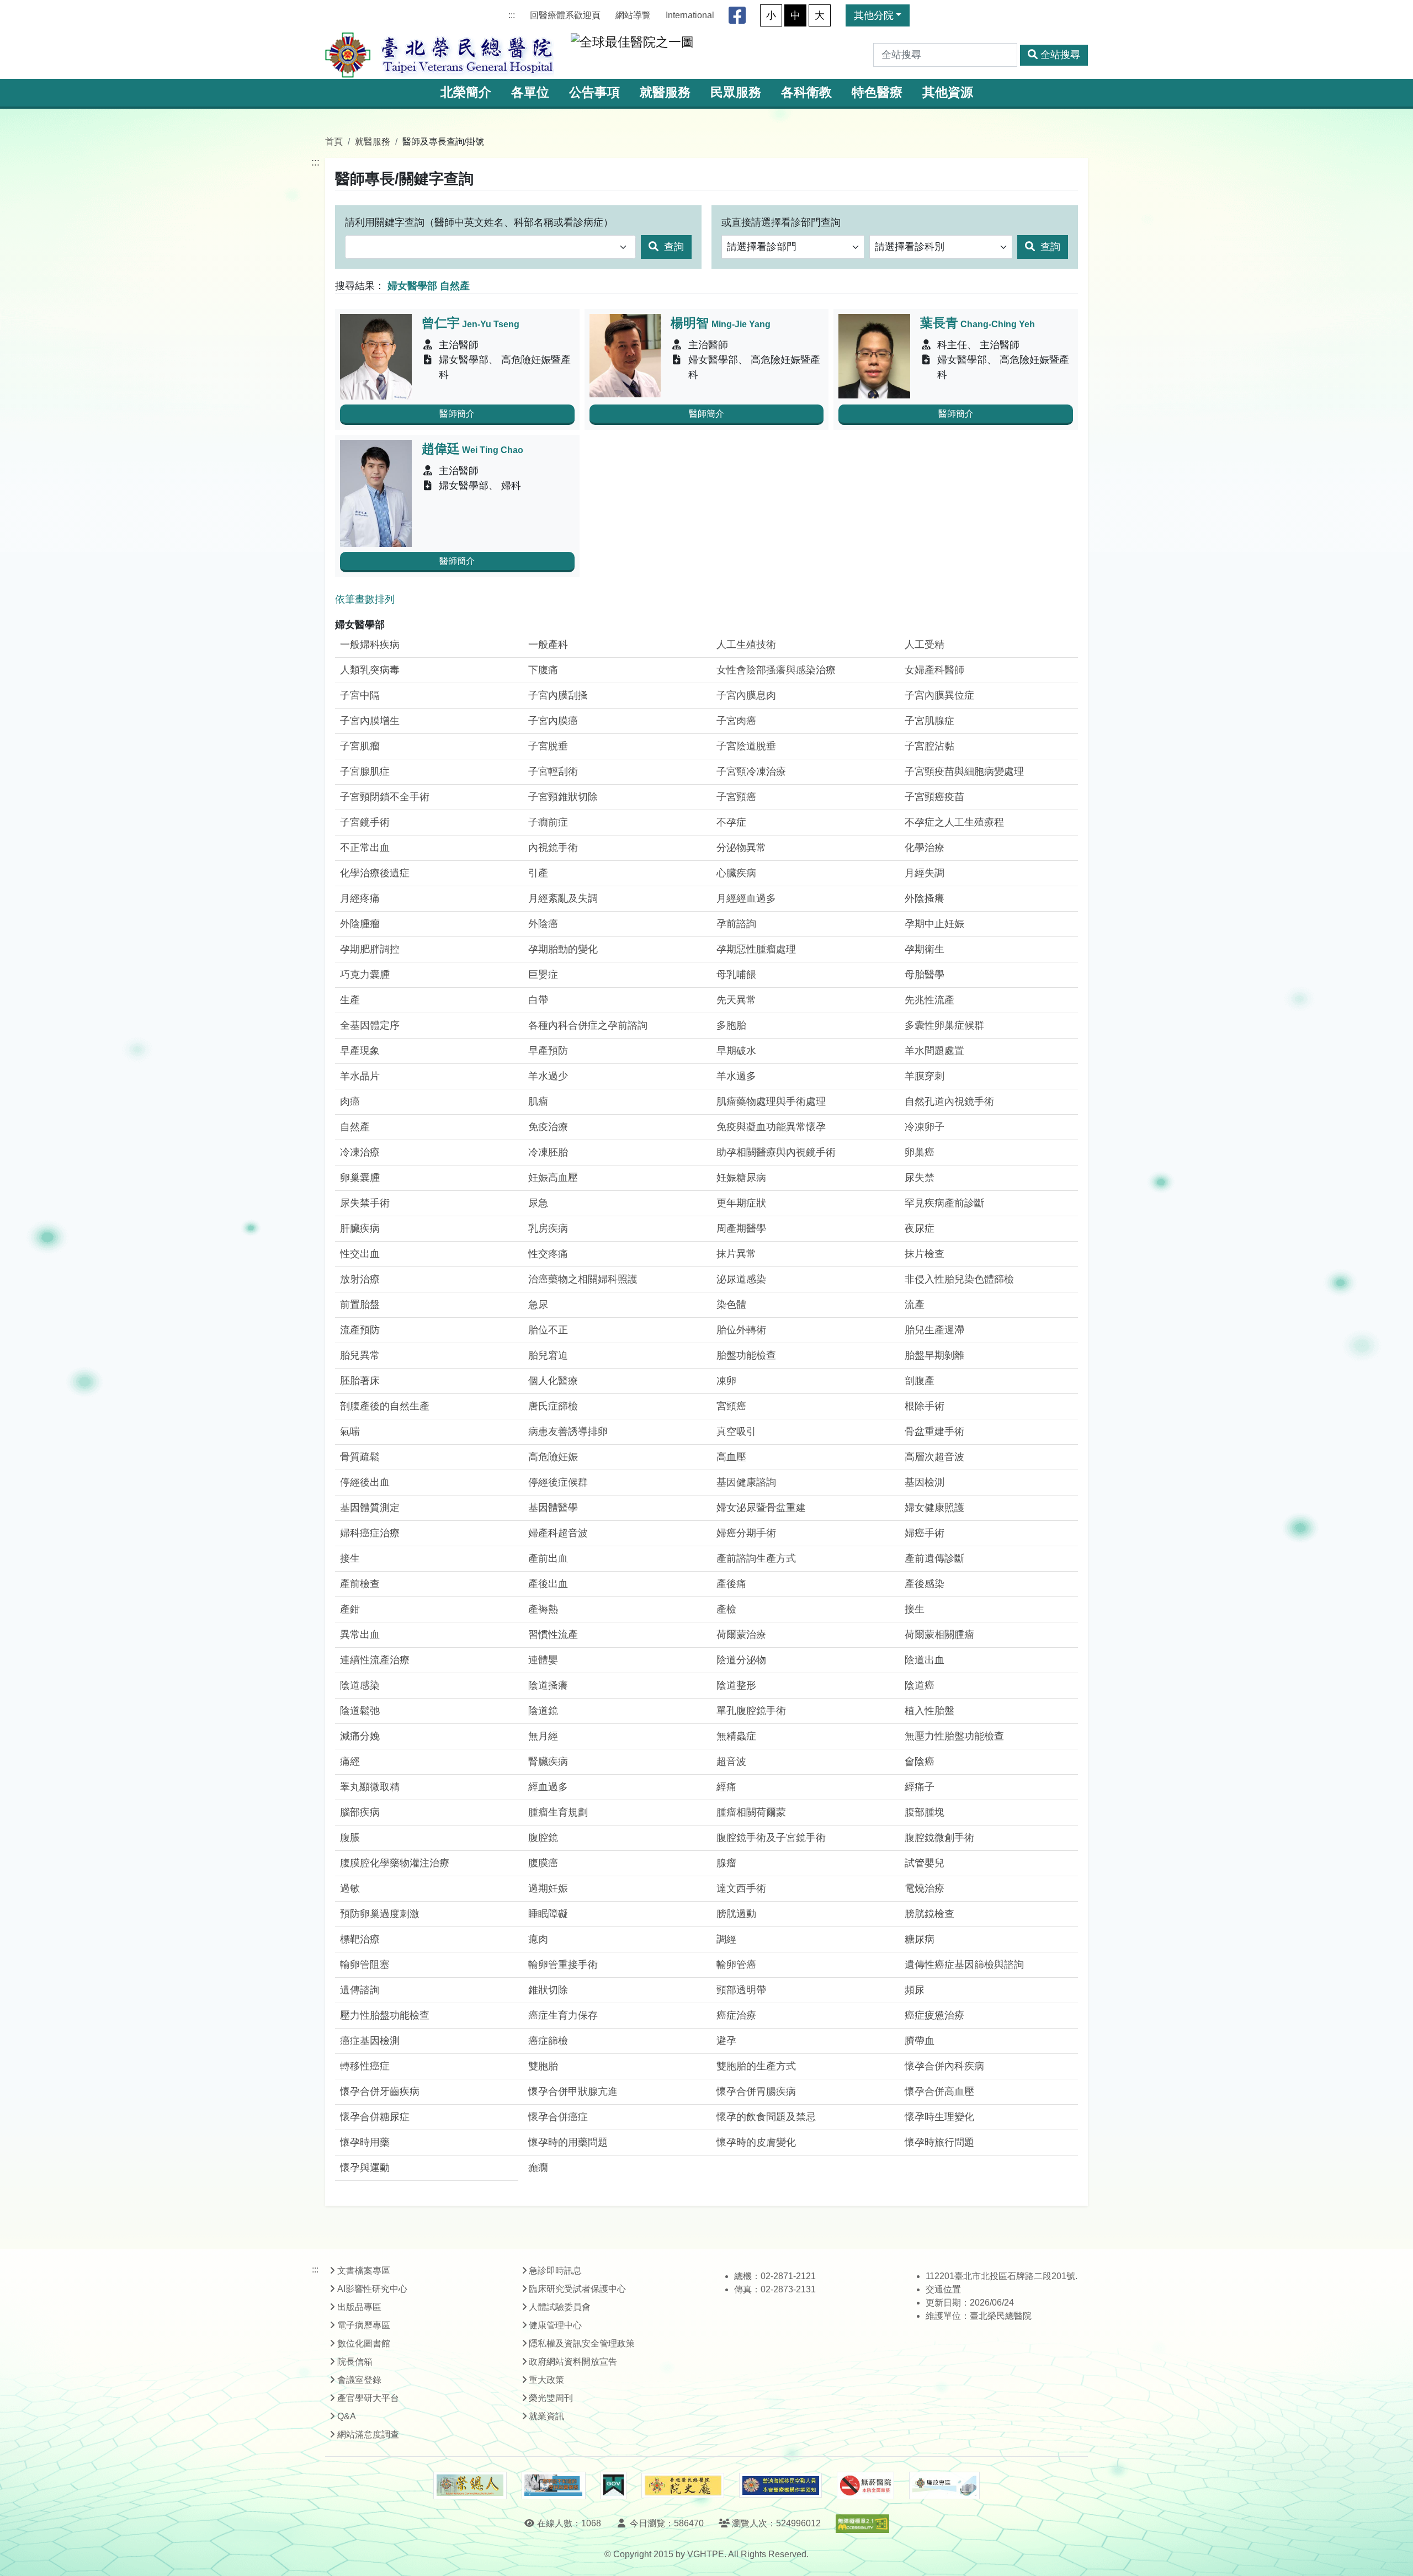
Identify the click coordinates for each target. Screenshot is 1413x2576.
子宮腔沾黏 (929, 746)
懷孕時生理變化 (939, 2117)
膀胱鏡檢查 (929, 1914)
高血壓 (731, 1457)
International (690, 15)
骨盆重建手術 (934, 1431)
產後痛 (731, 1584)
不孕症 (731, 822)
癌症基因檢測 (370, 2041)
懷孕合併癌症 (558, 2117)
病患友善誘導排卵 (568, 1431)
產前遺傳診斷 (934, 1558)
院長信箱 (355, 2362)
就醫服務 (665, 92)
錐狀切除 (548, 1990)
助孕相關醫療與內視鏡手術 (776, 1152)
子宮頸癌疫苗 (934, 797)
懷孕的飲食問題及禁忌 (766, 2117)
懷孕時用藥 (365, 2142)
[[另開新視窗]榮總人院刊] (470, 2485)
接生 (350, 1558)
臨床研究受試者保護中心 (577, 2289)
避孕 (726, 2041)
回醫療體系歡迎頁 (565, 15)
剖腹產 (920, 1381)
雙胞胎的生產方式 (756, 2066)
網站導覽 (633, 15)
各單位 (530, 92)
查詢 (673, 247)
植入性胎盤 (929, 1711)
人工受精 (925, 645)
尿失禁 (920, 1178)
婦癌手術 (925, 1533)
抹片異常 (736, 1254)
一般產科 (548, 645)
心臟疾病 (736, 873)
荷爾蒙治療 (741, 1635)
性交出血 (360, 1254)
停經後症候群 (558, 1482)
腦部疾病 (360, 1812)
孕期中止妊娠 (934, 924)
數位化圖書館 (364, 2343)
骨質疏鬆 (360, 1457)
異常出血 (360, 1635)
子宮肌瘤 (360, 746)
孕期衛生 (925, 949)
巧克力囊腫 (365, 975)
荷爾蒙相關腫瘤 (939, 1635)
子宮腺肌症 (365, 771)
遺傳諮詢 (360, 1990)
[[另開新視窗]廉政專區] (944, 2485)
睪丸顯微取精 (370, 1787)
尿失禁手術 (365, 1203)
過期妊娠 (548, 1888)
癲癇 (538, 2168)
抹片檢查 (925, 1254)
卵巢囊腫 (360, 1178)
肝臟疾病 (360, 1228)
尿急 (538, 1203)
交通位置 (943, 2289)
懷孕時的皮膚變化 (756, 2142)
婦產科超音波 (558, 1533)
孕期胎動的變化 (563, 949)
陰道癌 (920, 1685)
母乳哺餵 (736, 975)
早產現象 (360, 1051)
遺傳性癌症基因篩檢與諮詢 (964, 1965)
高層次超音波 (934, 1457)
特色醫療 (877, 92)
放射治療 (360, 1279)
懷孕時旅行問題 (939, 2142)
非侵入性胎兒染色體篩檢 (959, 1279)
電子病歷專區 (364, 2325)
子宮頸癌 (736, 797)
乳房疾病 (548, 1228)
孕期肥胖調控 (370, 949)
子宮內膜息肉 (746, 695)
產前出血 (548, 1558)
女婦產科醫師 (934, 670)
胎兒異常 (360, 1355)
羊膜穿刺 (925, 1076)
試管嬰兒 (925, 1863)
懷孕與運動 (365, 2168)
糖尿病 (920, 1939)
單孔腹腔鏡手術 (751, 1711)
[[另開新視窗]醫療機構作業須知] (780, 2485)
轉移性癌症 (365, 2066)
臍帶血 (920, 2041)
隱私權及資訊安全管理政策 (582, 2343)
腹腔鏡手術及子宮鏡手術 (771, 1838)
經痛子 (920, 1787)
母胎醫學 (925, 975)
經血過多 (548, 1787)
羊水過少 (548, 1076)
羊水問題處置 (934, 1051)
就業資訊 (546, 2416)
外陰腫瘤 (360, 924)
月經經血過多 (746, 898)
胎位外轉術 (741, 1330)
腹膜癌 (543, 1863)
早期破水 (736, 1051)
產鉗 (350, 1609)
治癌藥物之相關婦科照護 (583, 1279)
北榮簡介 (466, 92)
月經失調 (925, 873)
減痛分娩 (360, 1736)
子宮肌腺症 (929, 721)
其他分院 (874, 15)
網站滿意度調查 (368, 2434)
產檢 (726, 1609)
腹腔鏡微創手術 (939, 1838)
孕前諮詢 (736, 924)
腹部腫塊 (925, 1812)
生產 (350, 1000)
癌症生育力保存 (563, 2015)
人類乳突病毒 (370, 670)
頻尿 (915, 1990)
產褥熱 (543, 1609)
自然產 (355, 1127)
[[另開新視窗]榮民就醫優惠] (554, 2485)
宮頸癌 (731, 1406)
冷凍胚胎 (548, 1152)
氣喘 (350, 1431)
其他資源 (948, 92)
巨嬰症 (543, 975)
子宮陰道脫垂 (746, 746)
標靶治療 (360, 1939)
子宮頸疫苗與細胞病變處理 (964, 771)
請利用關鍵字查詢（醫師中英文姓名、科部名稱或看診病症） (479, 222)
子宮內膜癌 (553, 721)
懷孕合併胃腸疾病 (756, 2091)
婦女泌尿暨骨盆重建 (761, 1508)
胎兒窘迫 (548, 1355)
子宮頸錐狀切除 (563, 797)
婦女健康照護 (934, 1508)
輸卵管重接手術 (563, 1965)
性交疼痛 (548, 1254)
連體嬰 (543, 1660)
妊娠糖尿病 (741, 1178)
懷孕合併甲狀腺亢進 (573, 2091)
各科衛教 (806, 92)
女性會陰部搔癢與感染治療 (776, 670)
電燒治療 (925, 1888)
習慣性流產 (553, 1635)
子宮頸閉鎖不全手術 (385, 797)
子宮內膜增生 (370, 721)
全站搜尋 (1060, 55)
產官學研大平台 (368, 2398)
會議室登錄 (359, 2380)
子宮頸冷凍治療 (751, 771)
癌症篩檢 (548, 2041)
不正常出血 (365, 848)
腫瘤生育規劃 (558, 1812)
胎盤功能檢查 (746, 1355)
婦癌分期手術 (746, 1533)
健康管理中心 (555, 2325)
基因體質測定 (370, 1508)
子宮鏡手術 (365, 822)
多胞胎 (731, 1025)
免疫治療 (548, 1127)
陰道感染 (360, 1685)
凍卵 (726, 1381)
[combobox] (490, 247)
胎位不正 (548, 1330)
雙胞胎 (543, 2066)
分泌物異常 (741, 848)
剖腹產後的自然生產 (385, 1406)
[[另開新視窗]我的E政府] (613, 2485)
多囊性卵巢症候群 (944, 1025)
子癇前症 (548, 822)
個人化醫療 (553, 1381)
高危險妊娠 (553, 1457)
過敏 (350, 1888)
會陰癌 (920, 1761)
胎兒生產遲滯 (934, 1330)
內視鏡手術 (553, 848)
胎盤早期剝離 (934, 1355)
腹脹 (350, 1838)
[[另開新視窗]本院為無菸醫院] (865, 2485)
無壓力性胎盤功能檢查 (954, 1736)
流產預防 (360, 1330)
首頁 (334, 141)
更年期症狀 (741, 1203)
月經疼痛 (360, 898)
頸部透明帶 (741, 1990)
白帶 (538, 1000)
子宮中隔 (360, 695)
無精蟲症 (736, 1736)
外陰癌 (543, 924)
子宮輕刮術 (553, 771)
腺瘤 (726, 1863)
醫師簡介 (457, 414)
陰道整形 (736, 1685)
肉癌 (350, 1101)
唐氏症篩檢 (553, 1406)
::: (512, 15)
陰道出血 (925, 1660)
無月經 (543, 1736)
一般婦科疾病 (370, 645)
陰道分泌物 (741, 1660)
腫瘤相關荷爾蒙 (751, 1812)
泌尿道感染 (741, 1279)
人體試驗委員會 (560, 2307)
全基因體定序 (370, 1025)
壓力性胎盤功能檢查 (385, 2015)
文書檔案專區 (364, 2271)
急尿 (538, 1305)
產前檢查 (360, 1584)
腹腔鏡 (543, 1838)
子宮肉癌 (736, 721)
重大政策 (546, 2380)
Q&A (347, 2416)
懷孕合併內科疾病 (944, 2066)
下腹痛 (543, 670)
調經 (726, 1939)
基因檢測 (925, 1482)
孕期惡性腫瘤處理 (756, 949)
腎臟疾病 (548, 1761)
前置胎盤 (360, 1305)
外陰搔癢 (925, 898)
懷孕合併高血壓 (939, 2091)
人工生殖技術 (746, 645)
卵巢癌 (920, 1152)
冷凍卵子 (925, 1127)
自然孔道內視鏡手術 (949, 1101)
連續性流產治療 (375, 1660)
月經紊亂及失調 (563, 898)
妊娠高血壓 (553, 1178)
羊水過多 (736, 1076)
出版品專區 (359, 2307)
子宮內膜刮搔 (558, 695)
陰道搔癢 (548, 1685)
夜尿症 (920, 1228)
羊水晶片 (360, 1076)
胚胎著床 (360, 1381)
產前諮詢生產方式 (756, 1558)
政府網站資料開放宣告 (573, 2362)
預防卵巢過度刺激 (380, 1914)
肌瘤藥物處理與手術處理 (771, 1101)
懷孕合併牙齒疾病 (380, 2091)
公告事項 (594, 92)
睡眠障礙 (548, 1914)
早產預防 (548, 1051)
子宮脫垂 (548, 746)
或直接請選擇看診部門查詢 (781, 222)
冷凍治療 (360, 1152)
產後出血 (548, 1584)
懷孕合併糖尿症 (375, 2117)
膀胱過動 (736, 1914)
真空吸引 (736, 1431)
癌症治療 (736, 2015)
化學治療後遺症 (375, 873)
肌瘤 (538, 1101)
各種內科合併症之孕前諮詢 (588, 1025)
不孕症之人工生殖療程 (954, 822)
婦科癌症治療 (370, 1533)
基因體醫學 (553, 1508)
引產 (538, 873)
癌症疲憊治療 (934, 2015)
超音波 (731, 1761)
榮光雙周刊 (551, 2398)
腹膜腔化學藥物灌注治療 (395, 1863)
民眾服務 (736, 92)
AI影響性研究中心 (372, 2289)
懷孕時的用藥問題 (568, 2142)
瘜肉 (538, 1939)
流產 (915, 1305)
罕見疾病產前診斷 (944, 1203)
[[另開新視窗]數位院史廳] (683, 2486)
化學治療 (925, 848)
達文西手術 (741, 1888)
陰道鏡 (543, 1711)
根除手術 (925, 1406)
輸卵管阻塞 (365, 1965)
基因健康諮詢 (746, 1482)
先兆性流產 (929, 1000)
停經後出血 (365, 1482)
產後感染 (925, 1584)
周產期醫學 (741, 1228)
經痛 (726, 1787)
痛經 (350, 1761)
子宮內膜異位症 (939, 695)
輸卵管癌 (736, 1965)
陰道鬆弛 (360, 1711)
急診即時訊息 (555, 2271)
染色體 (731, 1305)
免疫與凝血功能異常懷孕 (771, 1127)
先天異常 (736, 1000)
